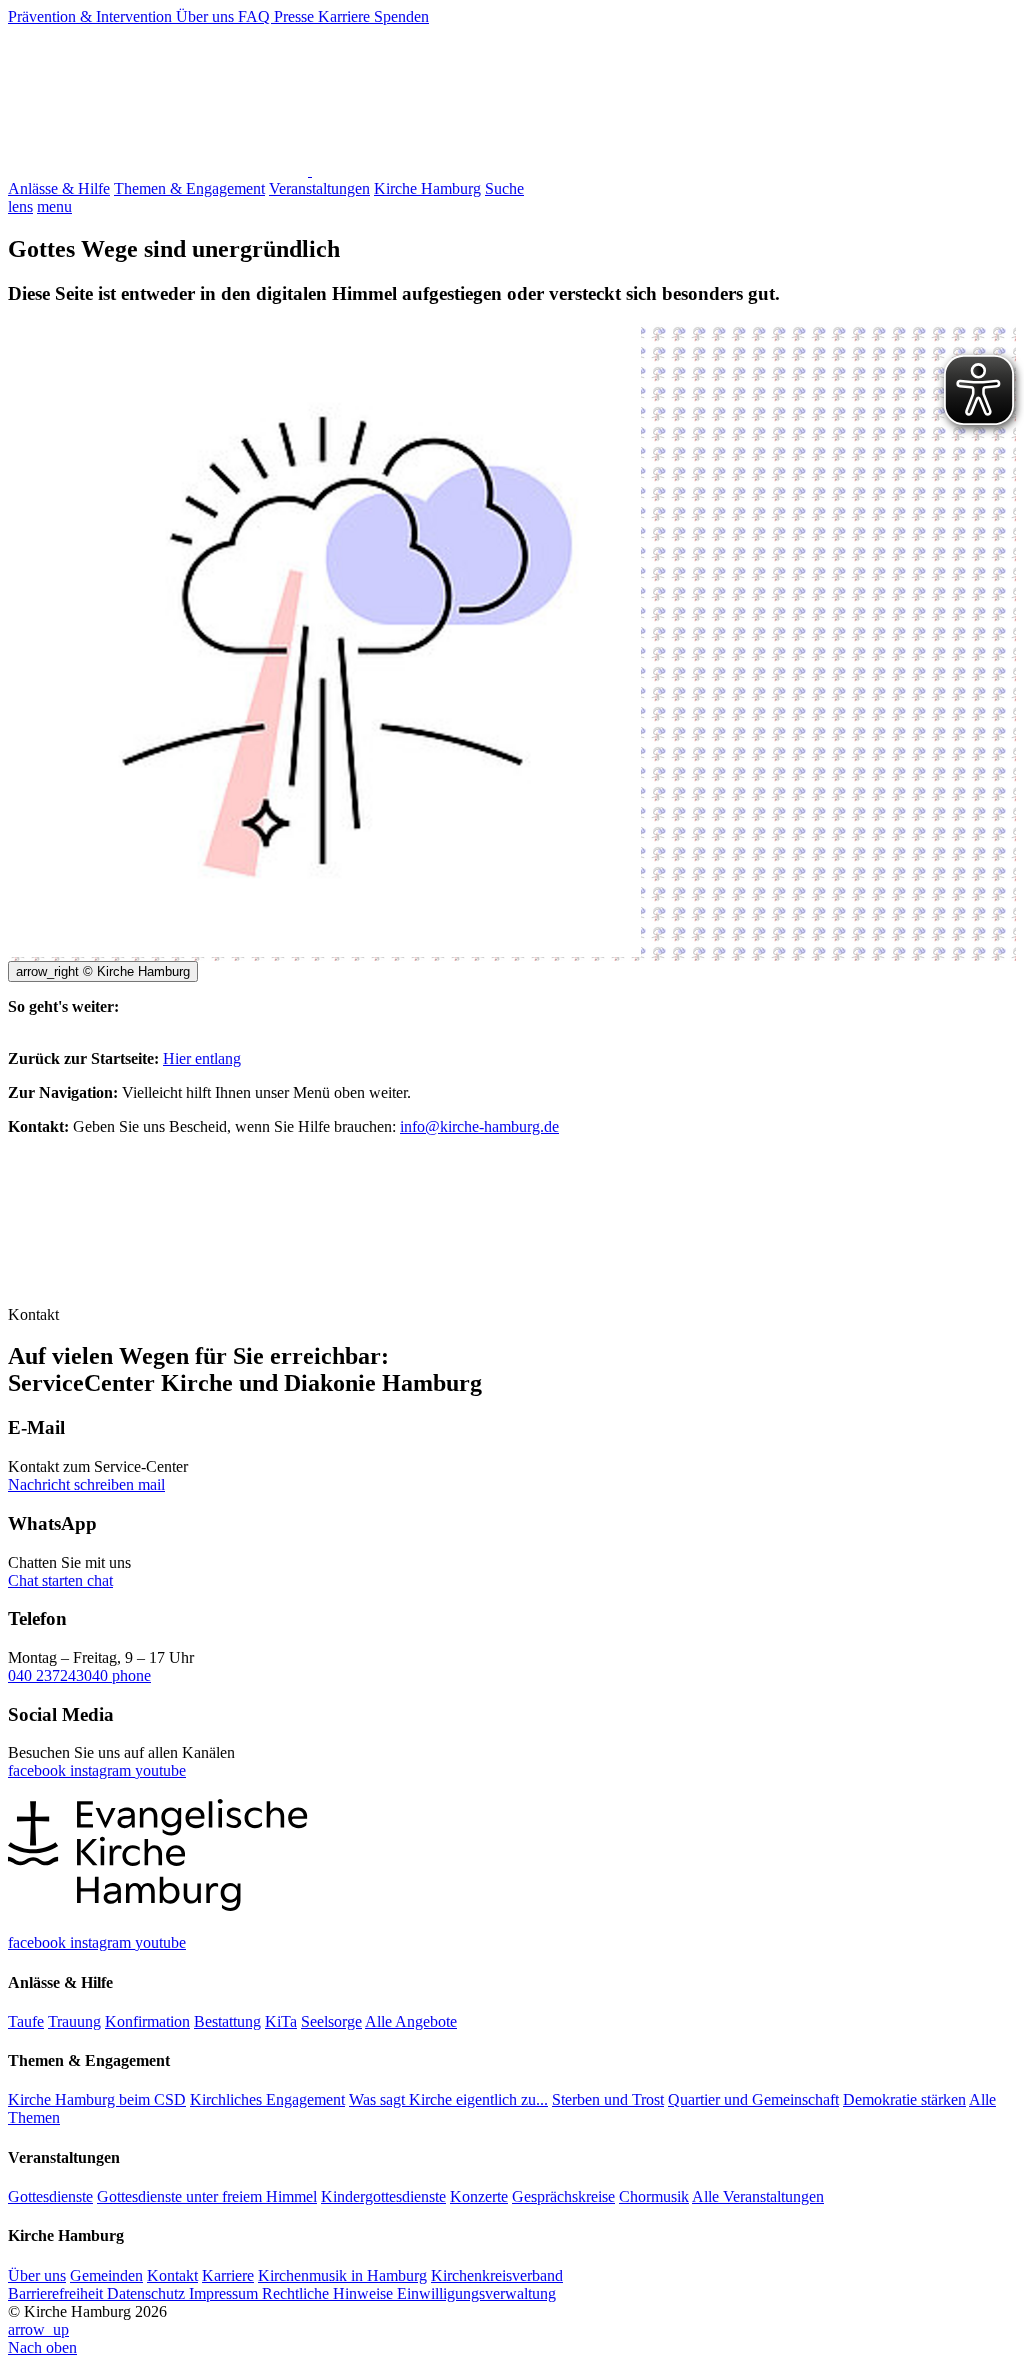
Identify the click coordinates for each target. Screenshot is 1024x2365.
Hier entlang (202, 1058)
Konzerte (479, 2196)
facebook (39, 1770)
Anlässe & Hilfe (59, 188)
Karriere (346, 16)
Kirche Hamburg (427, 188)
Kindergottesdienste (383, 2196)
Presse (296, 16)
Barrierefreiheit (57, 2293)
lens (20, 206)
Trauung (74, 2021)
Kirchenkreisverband (497, 2275)
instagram (102, 1770)
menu (54, 206)
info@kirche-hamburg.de (479, 1126)
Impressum (225, 2293)
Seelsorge (331, 2021)
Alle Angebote (411, 2021)
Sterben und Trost (608, 2099)
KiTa (281, 2021)
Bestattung (227, 2021)
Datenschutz (148, 2293)
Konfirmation (147, 2021)
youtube (160, 1770)
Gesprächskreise (563, 2196)
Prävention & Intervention (92, 16)
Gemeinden (106, 2275)
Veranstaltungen (319, 188)
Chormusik (654, 2196)
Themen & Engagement (189, 188)
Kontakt (172, 2275)
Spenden (401, 16)
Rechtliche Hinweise (329, 2293)
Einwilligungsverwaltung (476, 2293)
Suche (504, 188)
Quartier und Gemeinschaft (753, 2099)
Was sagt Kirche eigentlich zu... (448, 2099)
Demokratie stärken (904, 2099)
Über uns (207, 16)
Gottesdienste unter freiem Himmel (207, 2196)
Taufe (26, 2021)
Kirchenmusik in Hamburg (342, 2275)
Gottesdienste (50, 2196)
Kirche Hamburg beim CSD (97, 2099)
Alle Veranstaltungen (758, 2196)
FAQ (256, 16)
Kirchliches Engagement (267, 2099)
